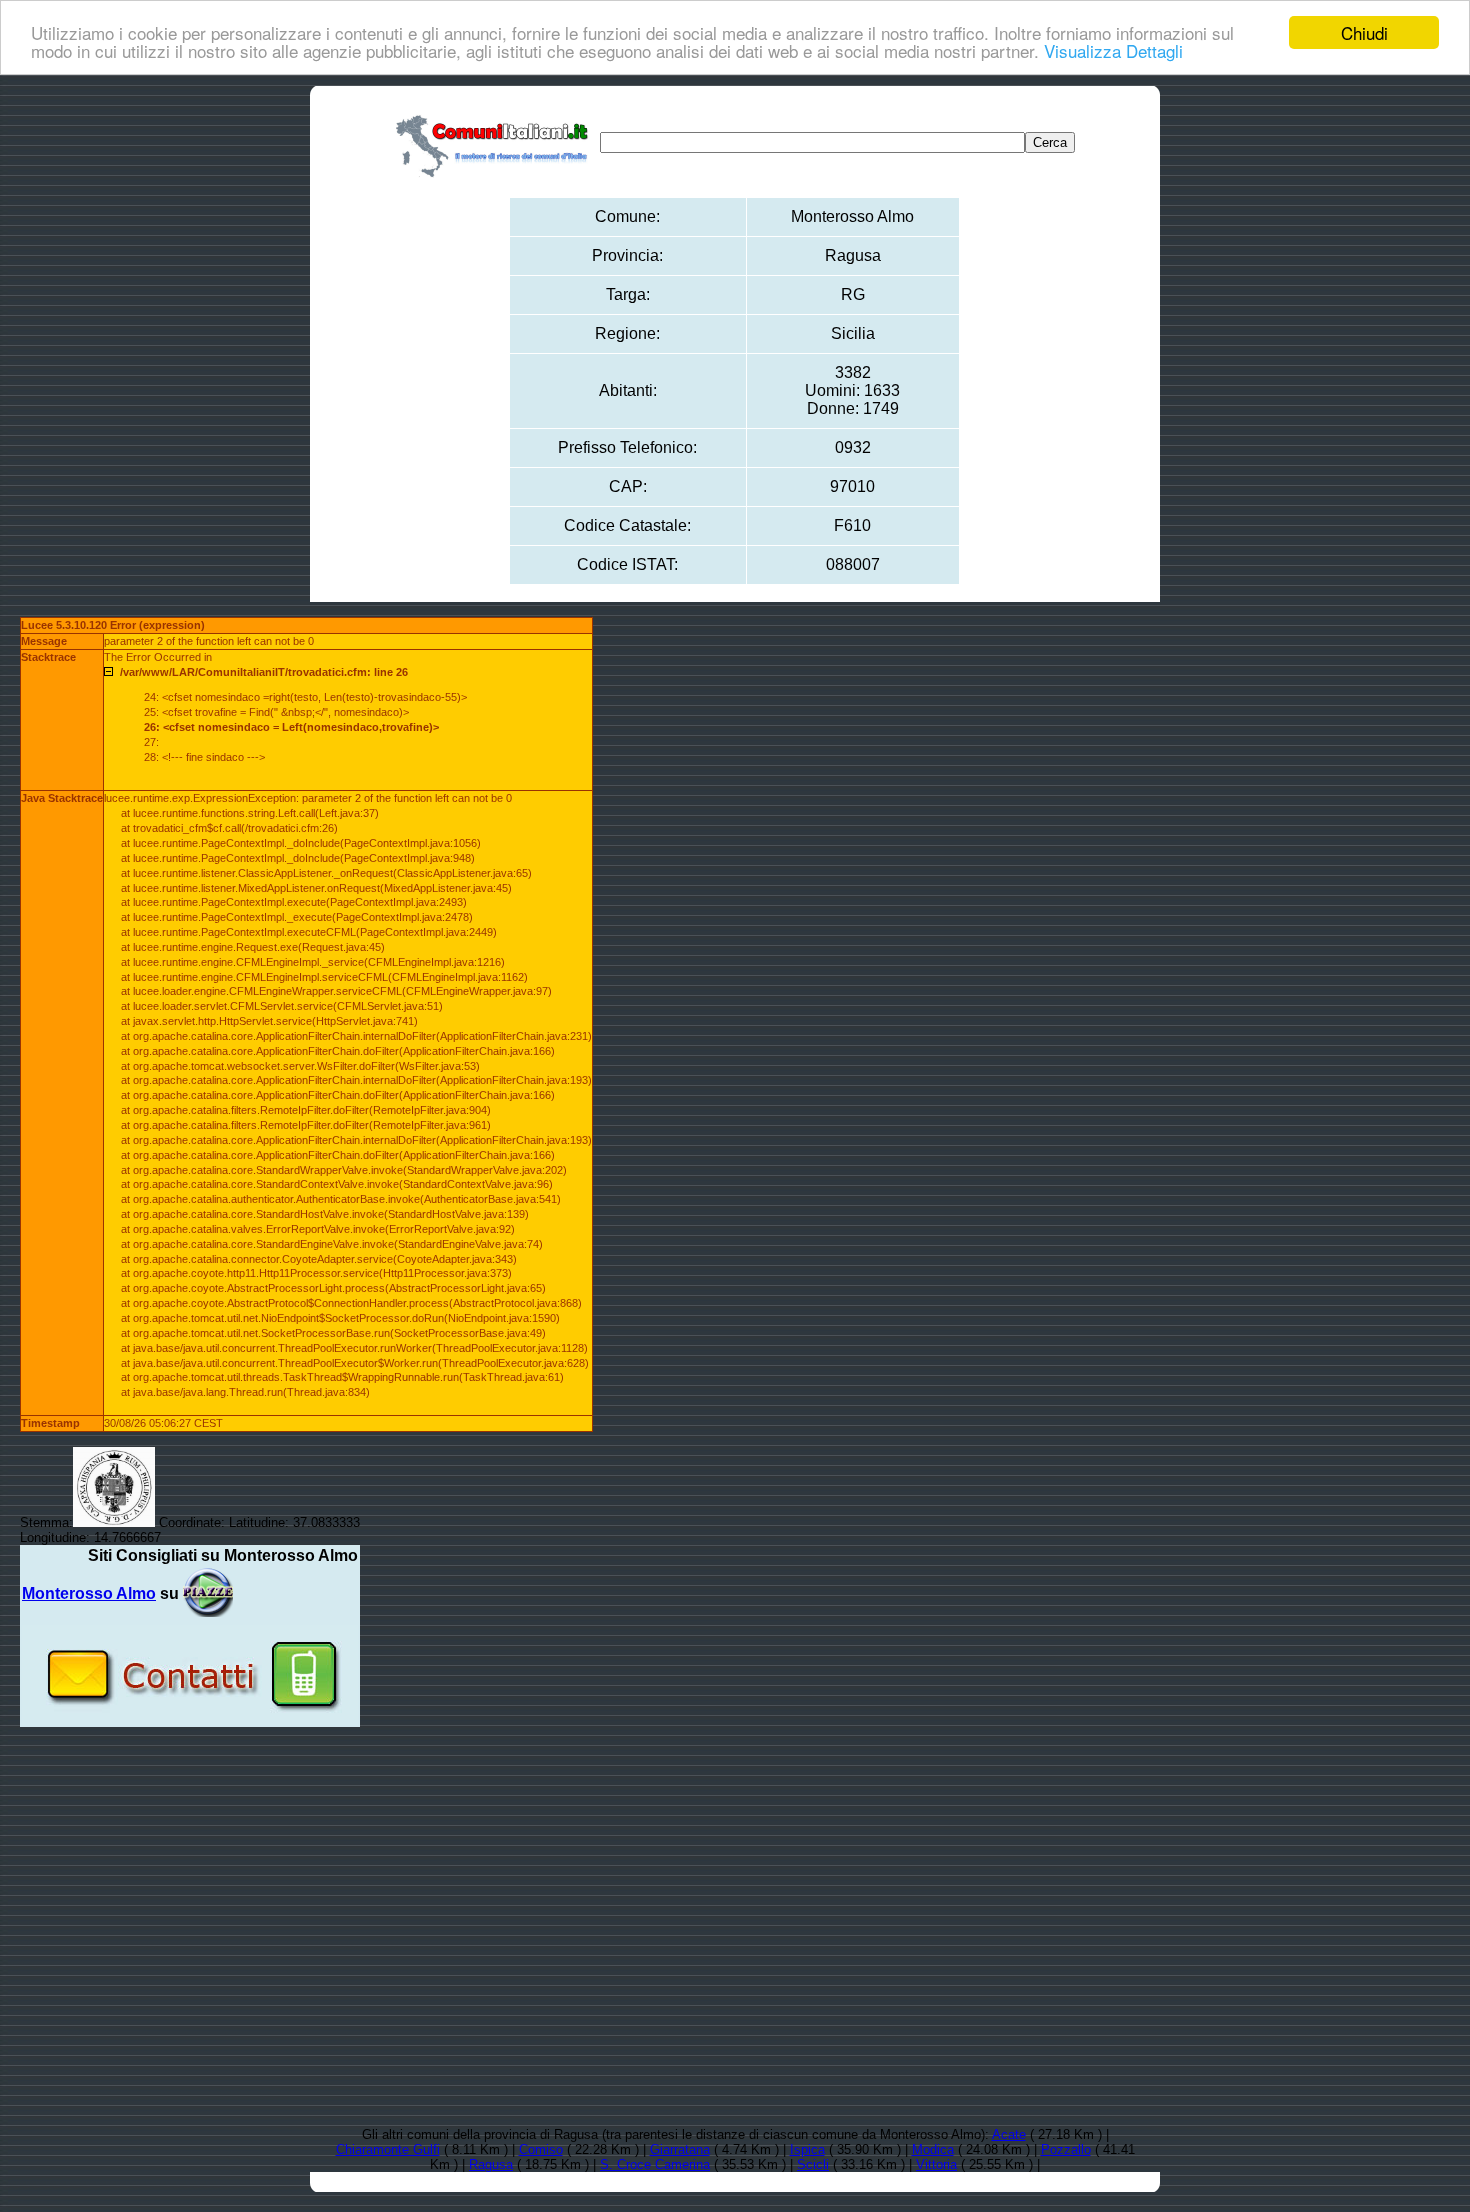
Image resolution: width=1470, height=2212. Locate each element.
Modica (933, 2149)
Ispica (807, 2149)
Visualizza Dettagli (1113, 50)
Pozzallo (1066, 2149)
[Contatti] (190, 1719)
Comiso (541, 2149)
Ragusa (491, 2164)
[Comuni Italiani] (496, 142)
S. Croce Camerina (655, 2164)
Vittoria (936, 2164)
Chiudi (1364, 32)
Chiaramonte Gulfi (388, 2149)
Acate (1009, 2134)
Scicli (813, 2164)
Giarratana (680, 2149)
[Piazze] (208, 1593)
